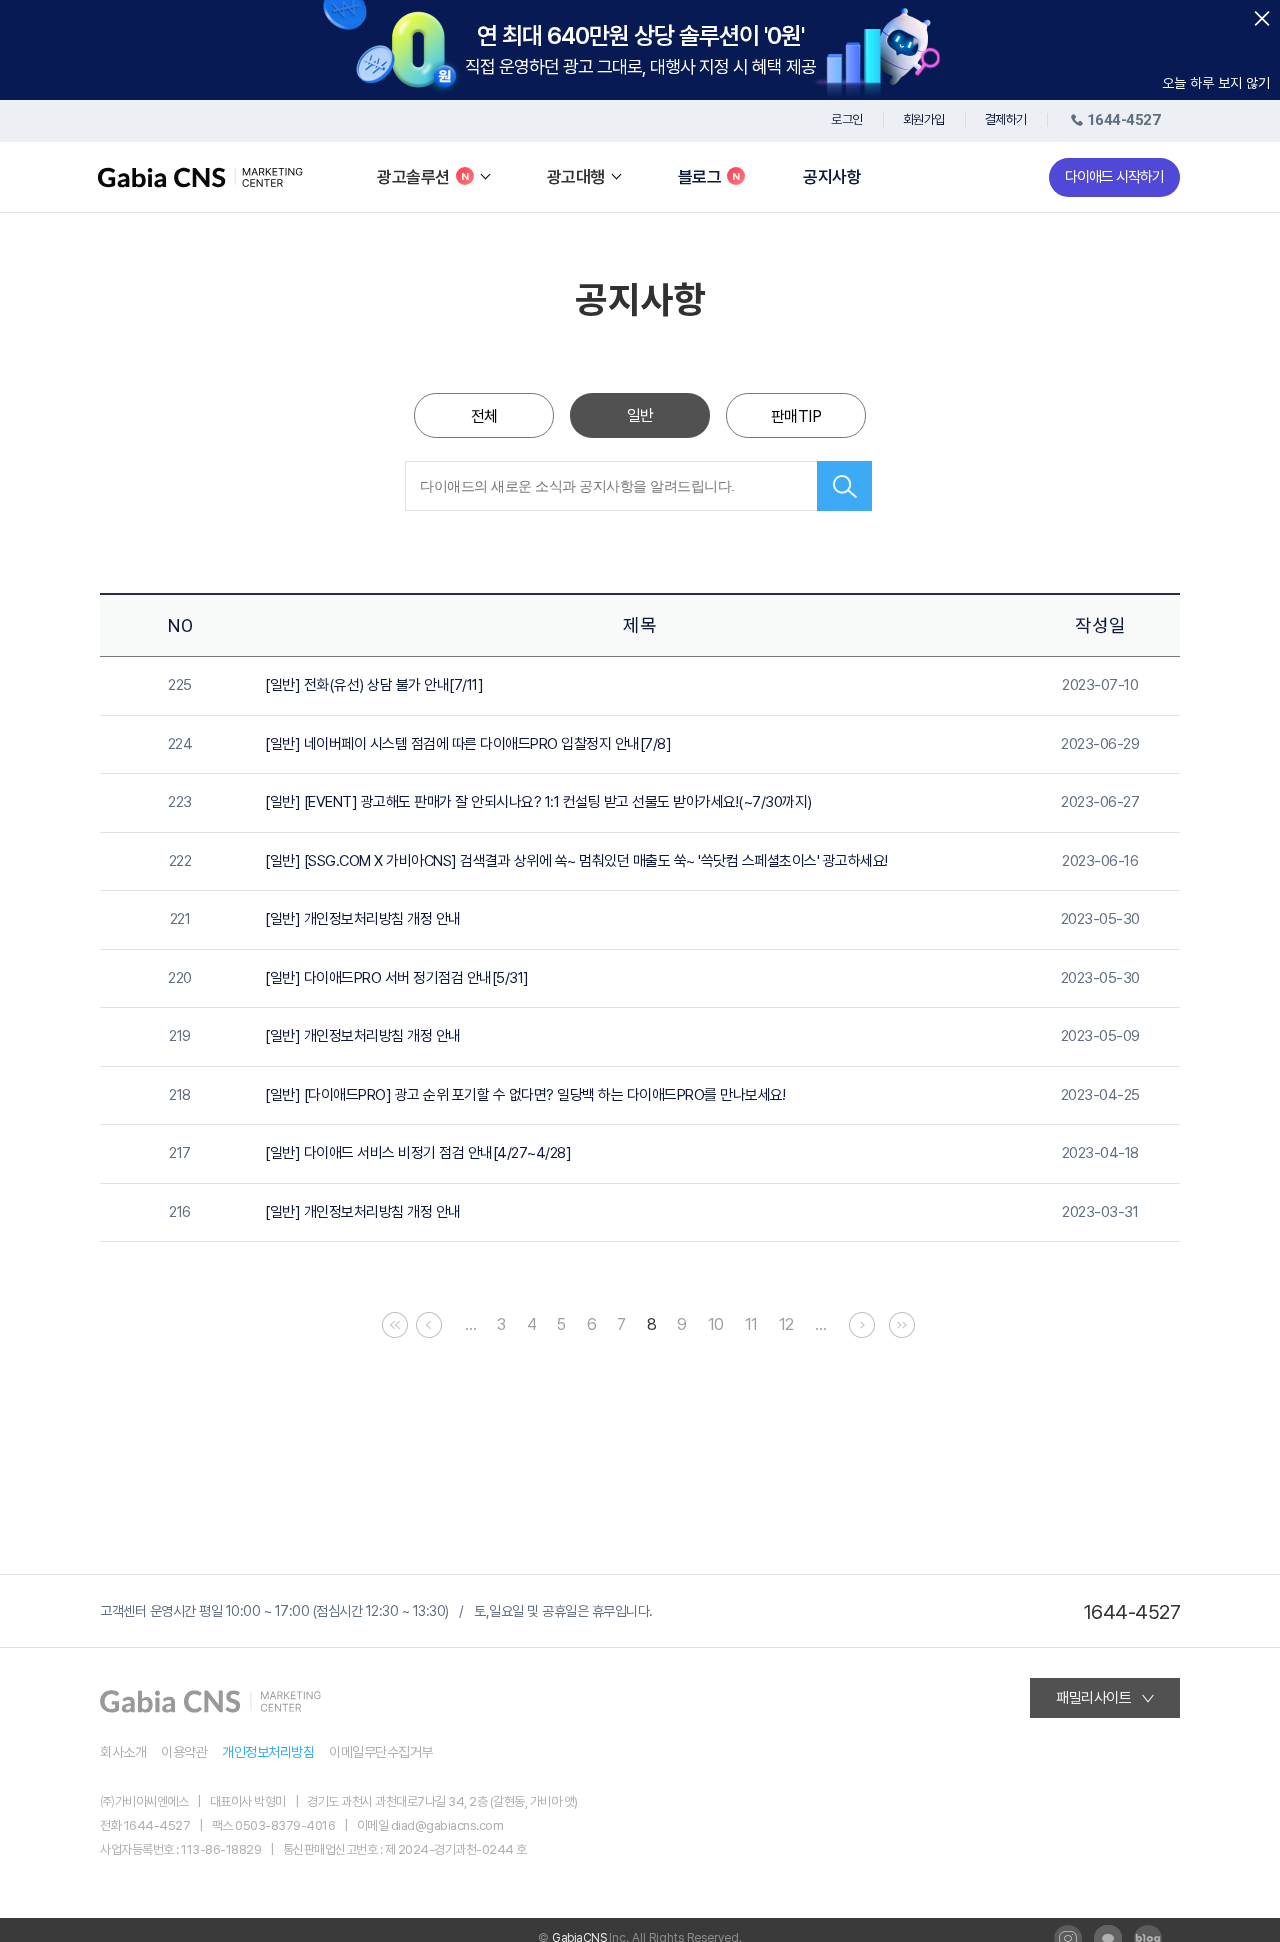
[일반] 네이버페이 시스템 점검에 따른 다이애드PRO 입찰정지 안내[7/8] (468, 744)
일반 (640, 415)
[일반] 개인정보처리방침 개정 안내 (363, 919)
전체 (484, 416)
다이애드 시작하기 (1114, 177)
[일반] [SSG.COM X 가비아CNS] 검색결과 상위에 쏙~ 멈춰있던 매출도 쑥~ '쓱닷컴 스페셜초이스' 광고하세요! (576, 861)
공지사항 (832, 177)
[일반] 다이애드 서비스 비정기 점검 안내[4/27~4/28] (418, 1153)
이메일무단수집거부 (381, 1752)
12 (786, 1324)
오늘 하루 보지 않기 (1216, 83)
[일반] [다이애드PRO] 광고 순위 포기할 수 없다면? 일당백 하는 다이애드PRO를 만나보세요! (525, 1095)
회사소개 (123, 1752)
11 (751, 1324)
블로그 (700, 177)
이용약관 (184, 1752)
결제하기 (1006, 119)
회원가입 (924, 119)
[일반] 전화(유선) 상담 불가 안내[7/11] (374, 685)
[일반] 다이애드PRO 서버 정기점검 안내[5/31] (397, 978)
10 (716, 1324)
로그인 (847, 119)
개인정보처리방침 (268, 1752)
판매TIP (796, 416)
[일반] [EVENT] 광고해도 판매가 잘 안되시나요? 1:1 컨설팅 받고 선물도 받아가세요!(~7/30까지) (538, 802)
